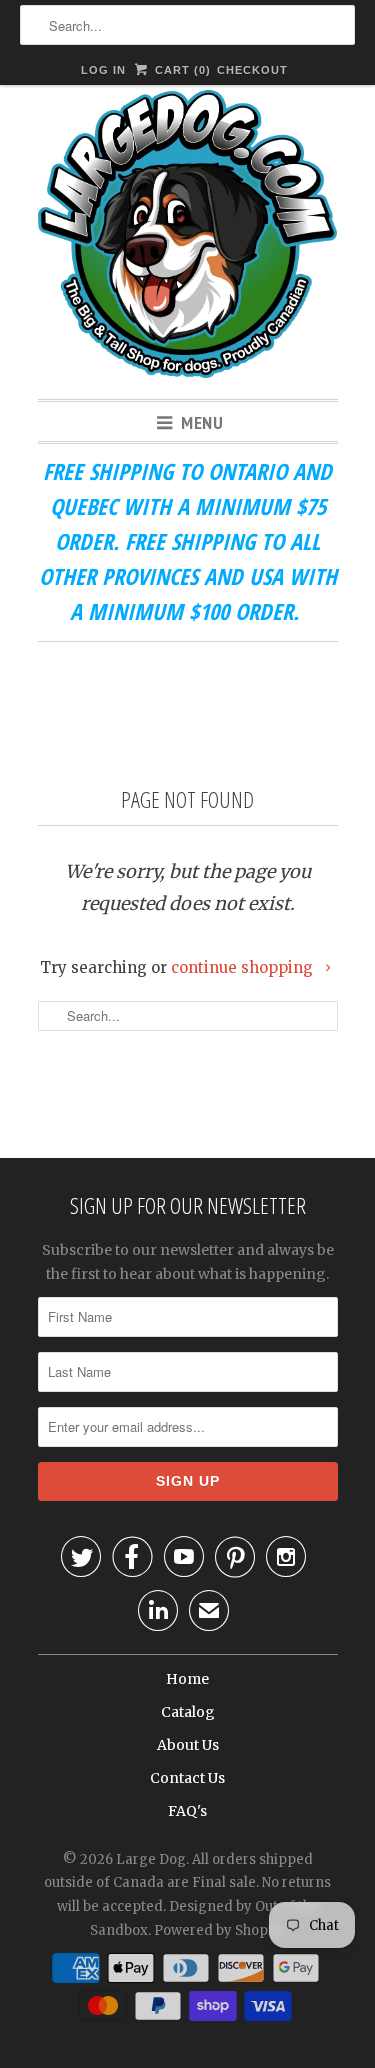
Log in (103, 70)
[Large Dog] (188, 237)
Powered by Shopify (220, 1930)
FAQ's (187, 1811)
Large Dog (151, 1859)
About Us (188, 1745)
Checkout (252, 70)
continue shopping (244, 967)
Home (187, 1679)
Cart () (180, 70)
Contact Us (187, 1778)
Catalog (188, 1712)
